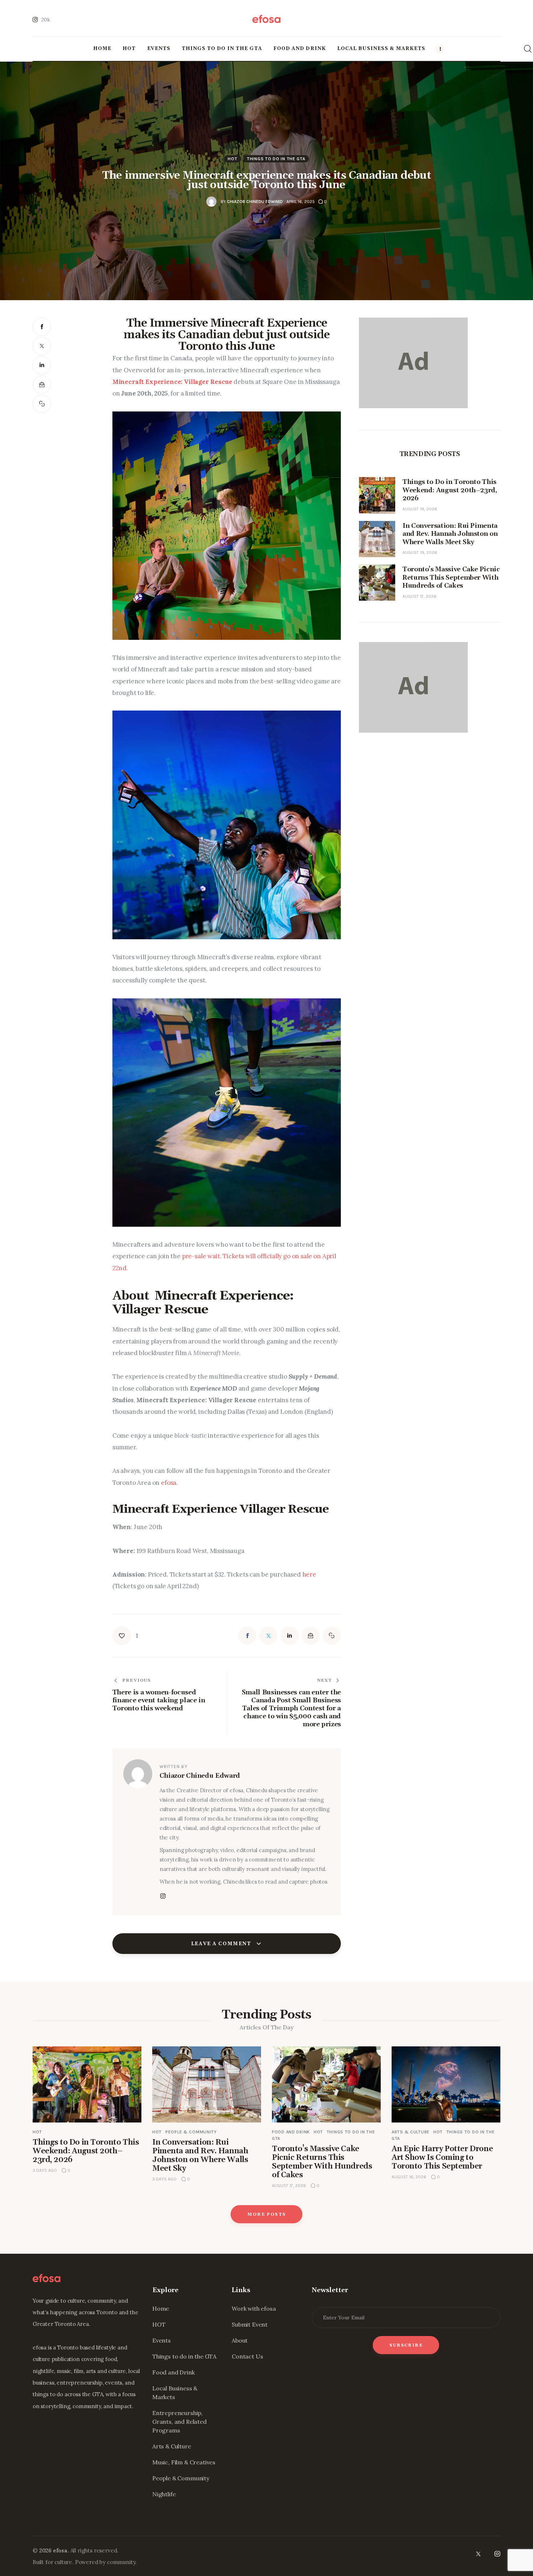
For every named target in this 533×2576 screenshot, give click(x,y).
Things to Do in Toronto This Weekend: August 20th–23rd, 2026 (86, 2151)
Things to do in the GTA (276, 159)
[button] (42, 404)
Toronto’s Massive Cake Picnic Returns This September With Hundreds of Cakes (322, 2162)
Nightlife (164, 2494)
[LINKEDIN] (42, 365)
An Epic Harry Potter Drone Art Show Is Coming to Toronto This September (442, 2158)
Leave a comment (222, 1944)
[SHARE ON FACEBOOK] (42, 327)
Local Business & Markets (175, 2393)
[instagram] (497, 2554)
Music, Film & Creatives (184, 2462)
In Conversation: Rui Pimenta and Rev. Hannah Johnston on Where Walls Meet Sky (200, 2155)
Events (162, 2340)
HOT (232, 159)
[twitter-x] (478, 2554)
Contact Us (247, 2356)
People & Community (191, 2132)
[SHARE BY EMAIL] (42, 385)
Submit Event (250, 2324)
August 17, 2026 (420, 596)
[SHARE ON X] (42, 346)
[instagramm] (163, 1896)
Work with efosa (254, 2308)
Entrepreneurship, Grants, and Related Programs (179, 2422)
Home (161, 2308)
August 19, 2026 (420, 509)
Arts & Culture (411, 2132)
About (240, 2340)
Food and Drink (291, 2132)
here (309, 1574)
